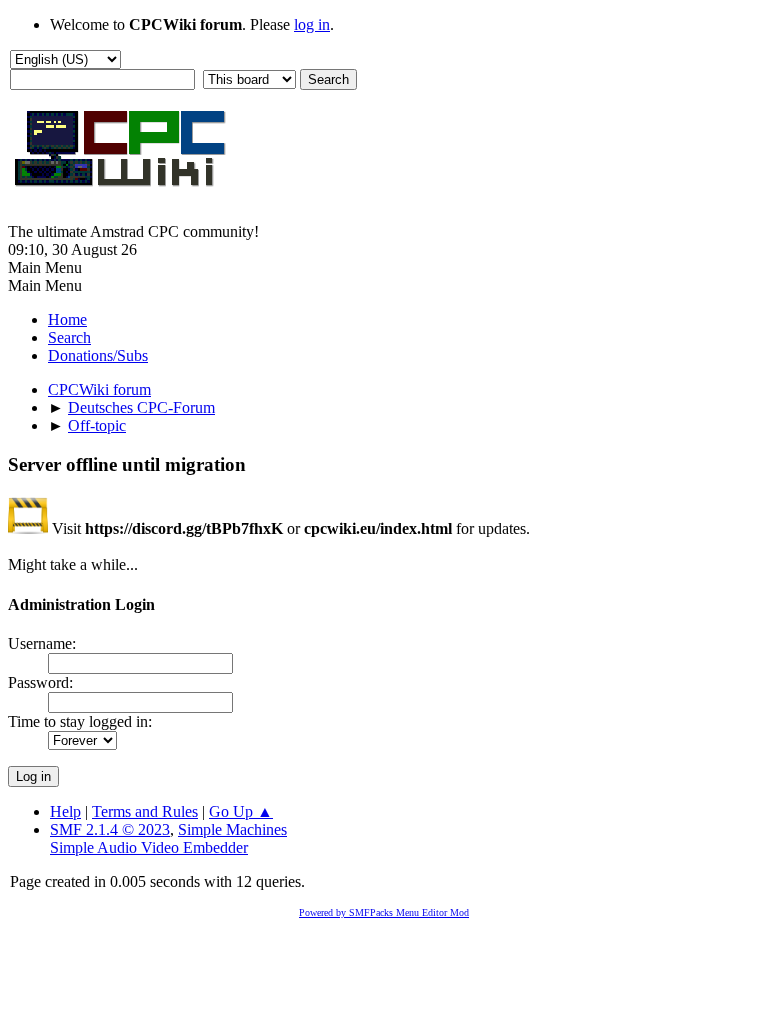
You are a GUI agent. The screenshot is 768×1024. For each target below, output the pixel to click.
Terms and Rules (145, 811)
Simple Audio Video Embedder (149, 847)
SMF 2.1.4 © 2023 (110, 829)
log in (312, 24)
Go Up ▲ (241, 811)
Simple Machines (232, 829)
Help (65, 811)
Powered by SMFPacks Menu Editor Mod (384, 912)
